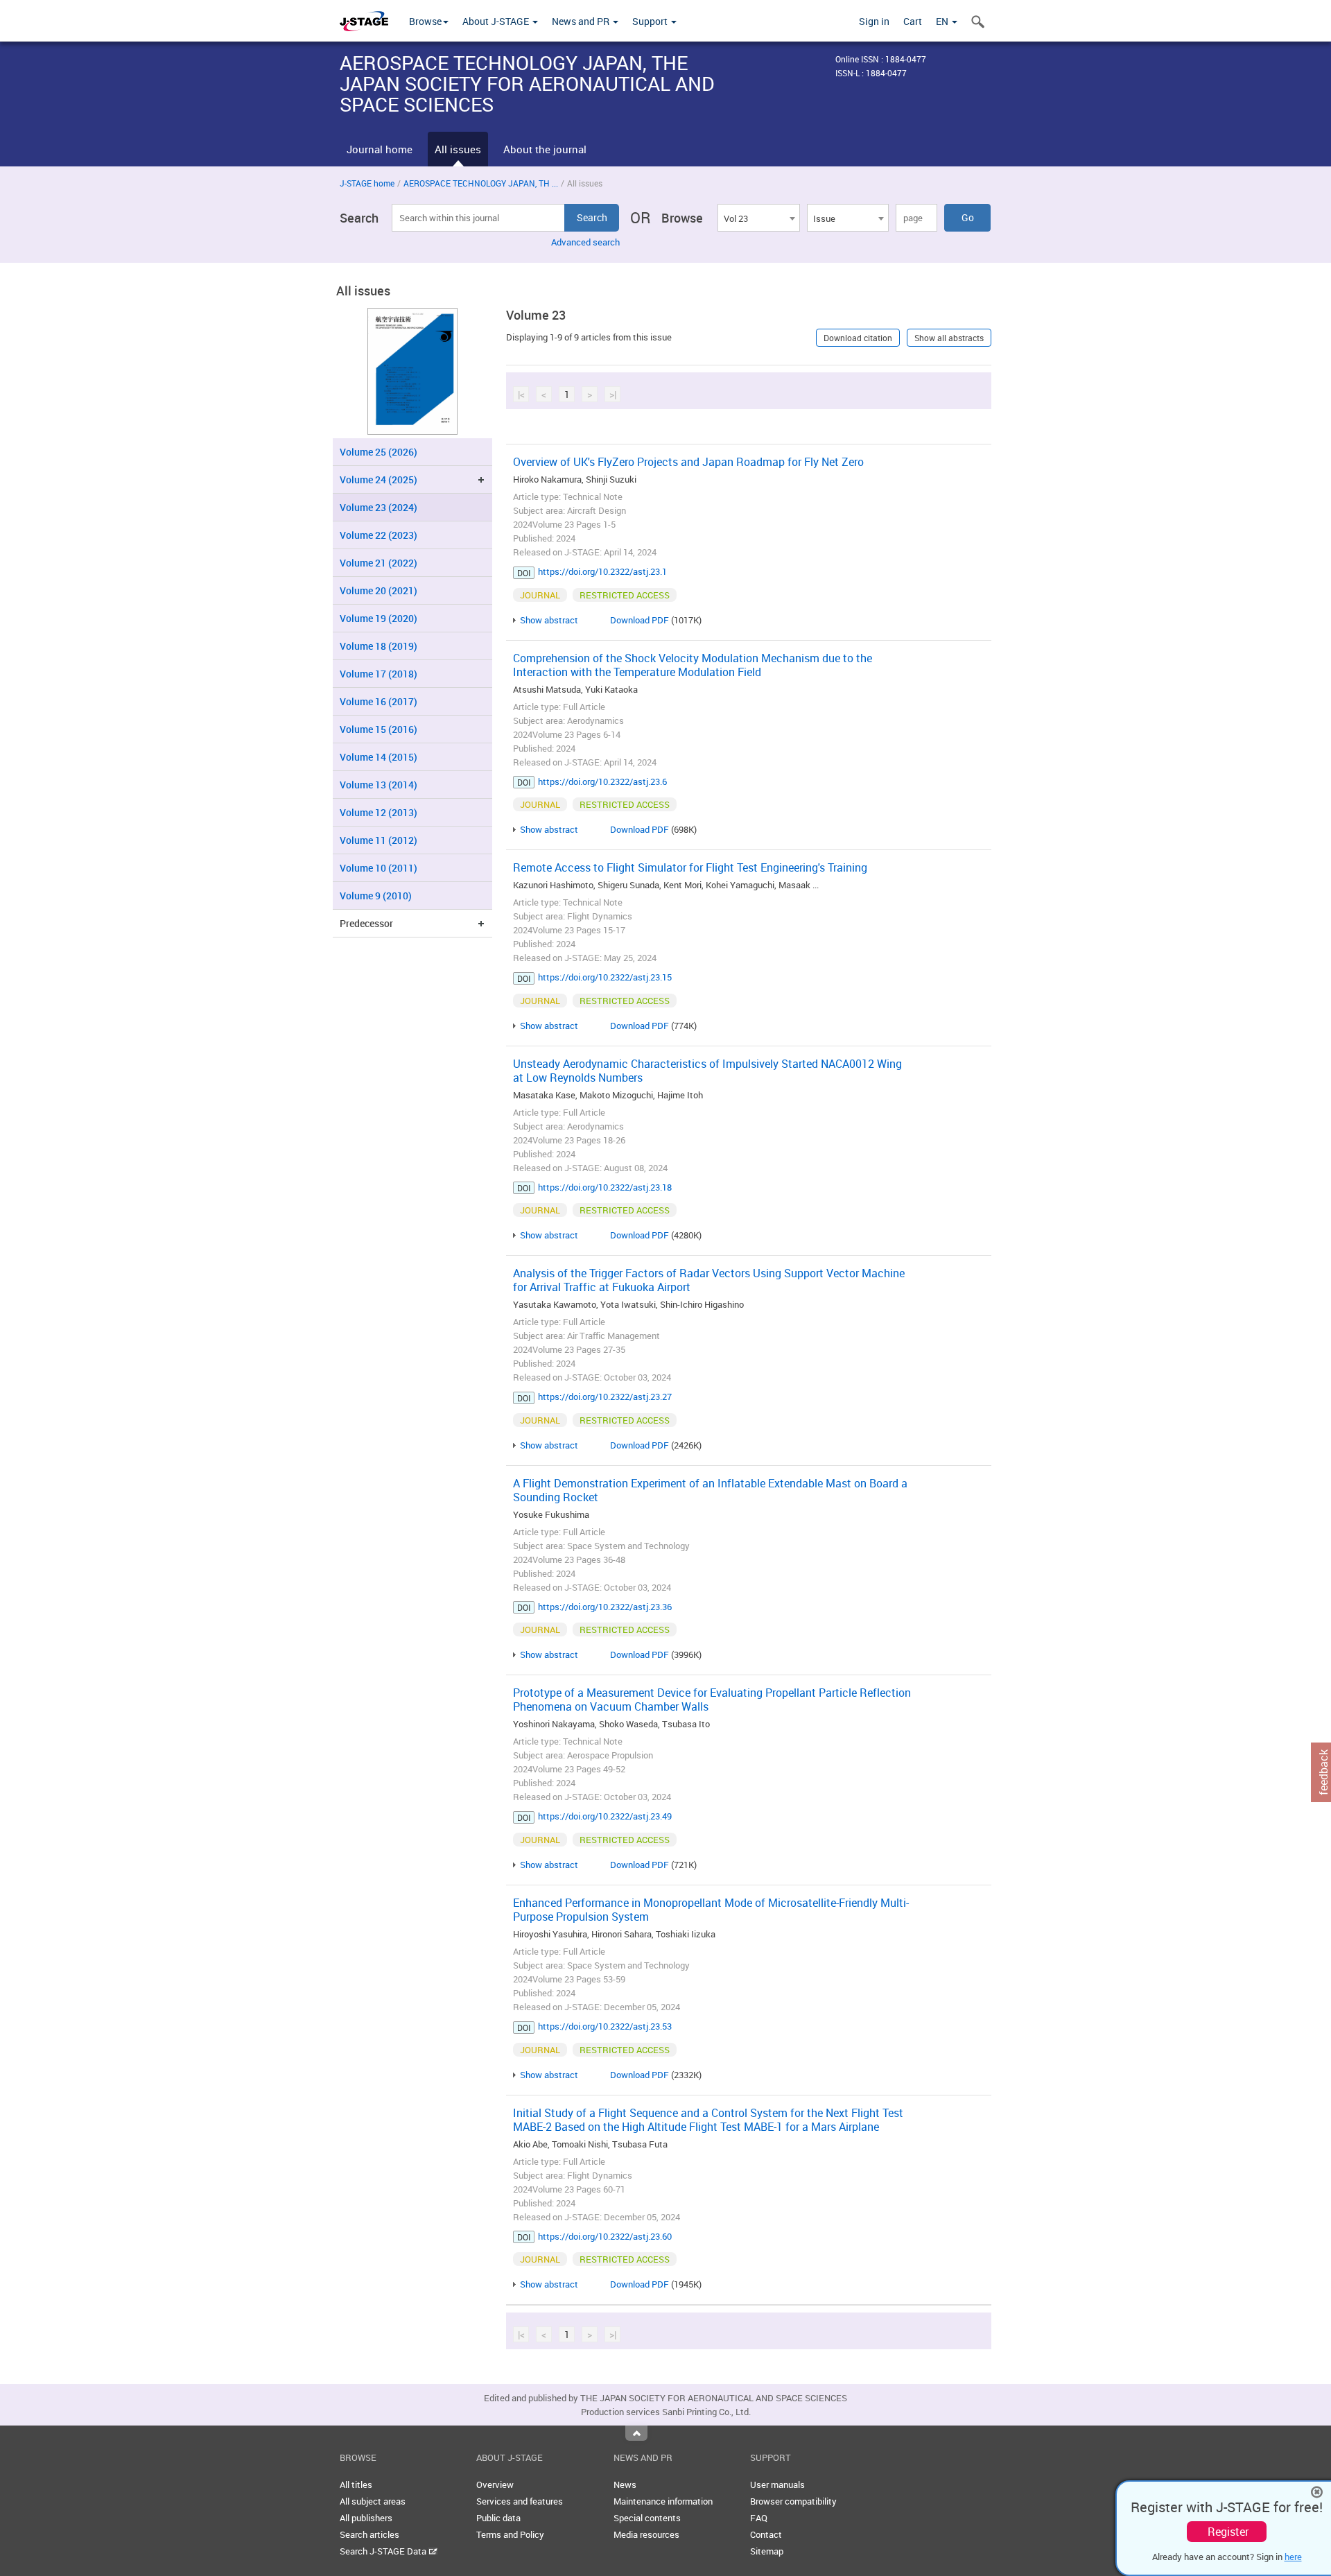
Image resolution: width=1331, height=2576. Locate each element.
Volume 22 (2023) (379, 535)
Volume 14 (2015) (379, 757)
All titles (356, 2484)
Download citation (858, 338)
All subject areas (373, 2501)
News (625, 2484)
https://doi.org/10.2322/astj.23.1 (602, 571)
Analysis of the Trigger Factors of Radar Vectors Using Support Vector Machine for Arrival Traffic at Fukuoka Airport (709, 1280)
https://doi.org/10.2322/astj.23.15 (605, 977)
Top (636, 2433)
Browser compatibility (793, 2501)
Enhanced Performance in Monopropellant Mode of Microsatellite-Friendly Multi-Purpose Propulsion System (711, 1910)
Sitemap (767, 2551)
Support (651, 21)
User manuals (777, 2484)
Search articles (369, 2534)
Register (1228, 2532)
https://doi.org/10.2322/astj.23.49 (605, 1816)
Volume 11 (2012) (379, 840)
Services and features (520, 2501)
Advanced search (585, 242)
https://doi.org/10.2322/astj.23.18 (605, 1187)
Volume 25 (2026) (379, 452)
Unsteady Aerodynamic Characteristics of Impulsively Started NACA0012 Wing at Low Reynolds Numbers (707, 1071)
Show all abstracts (949, 338)
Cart (913, 21)
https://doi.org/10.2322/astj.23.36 (605, 1607)
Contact (766, 2534)
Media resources (646, 2534)
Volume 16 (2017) (379, 701)
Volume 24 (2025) (379, 479)
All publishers (366, 2518)
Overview (495, 2484)
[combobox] (758, 218)
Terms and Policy (510, 2534)
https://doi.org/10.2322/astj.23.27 (605, 1397)
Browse (425, 21)
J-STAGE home (367, 183)
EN (943, 21)
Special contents (647, 2518)
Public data (498, 2518)
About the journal (545, 149)
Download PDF (640, 620)
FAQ (759, 2518)
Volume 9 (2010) (376, 896)
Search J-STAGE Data (384, 2551)
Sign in (874, 21)
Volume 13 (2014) (379, 785)
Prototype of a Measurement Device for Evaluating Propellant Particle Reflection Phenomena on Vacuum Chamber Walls (712, 1700)
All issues (458, 149)
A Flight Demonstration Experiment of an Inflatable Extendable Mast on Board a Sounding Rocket (710, 1490)
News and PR (582, 21)
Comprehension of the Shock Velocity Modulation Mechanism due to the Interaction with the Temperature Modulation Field (693, 665)
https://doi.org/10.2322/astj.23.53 (605, 2026)
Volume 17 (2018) (379, 674)
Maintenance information (663, 2501)
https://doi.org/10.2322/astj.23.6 (602, 781)
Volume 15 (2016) (379, 729)
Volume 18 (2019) (379, 646)
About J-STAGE (497, 21)
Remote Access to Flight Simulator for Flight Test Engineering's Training (690, 867)
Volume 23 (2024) (379, 507)
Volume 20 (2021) (379, 590)
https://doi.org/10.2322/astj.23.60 (605, 2236)
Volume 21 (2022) (379, 563)
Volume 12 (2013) (379, 812)
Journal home (380, 149)
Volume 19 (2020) (379, 618)
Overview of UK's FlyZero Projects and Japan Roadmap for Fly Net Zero (688, 462)
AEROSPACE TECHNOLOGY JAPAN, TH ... (481, 183)
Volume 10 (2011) (379, 868)
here (1293, 2557)
